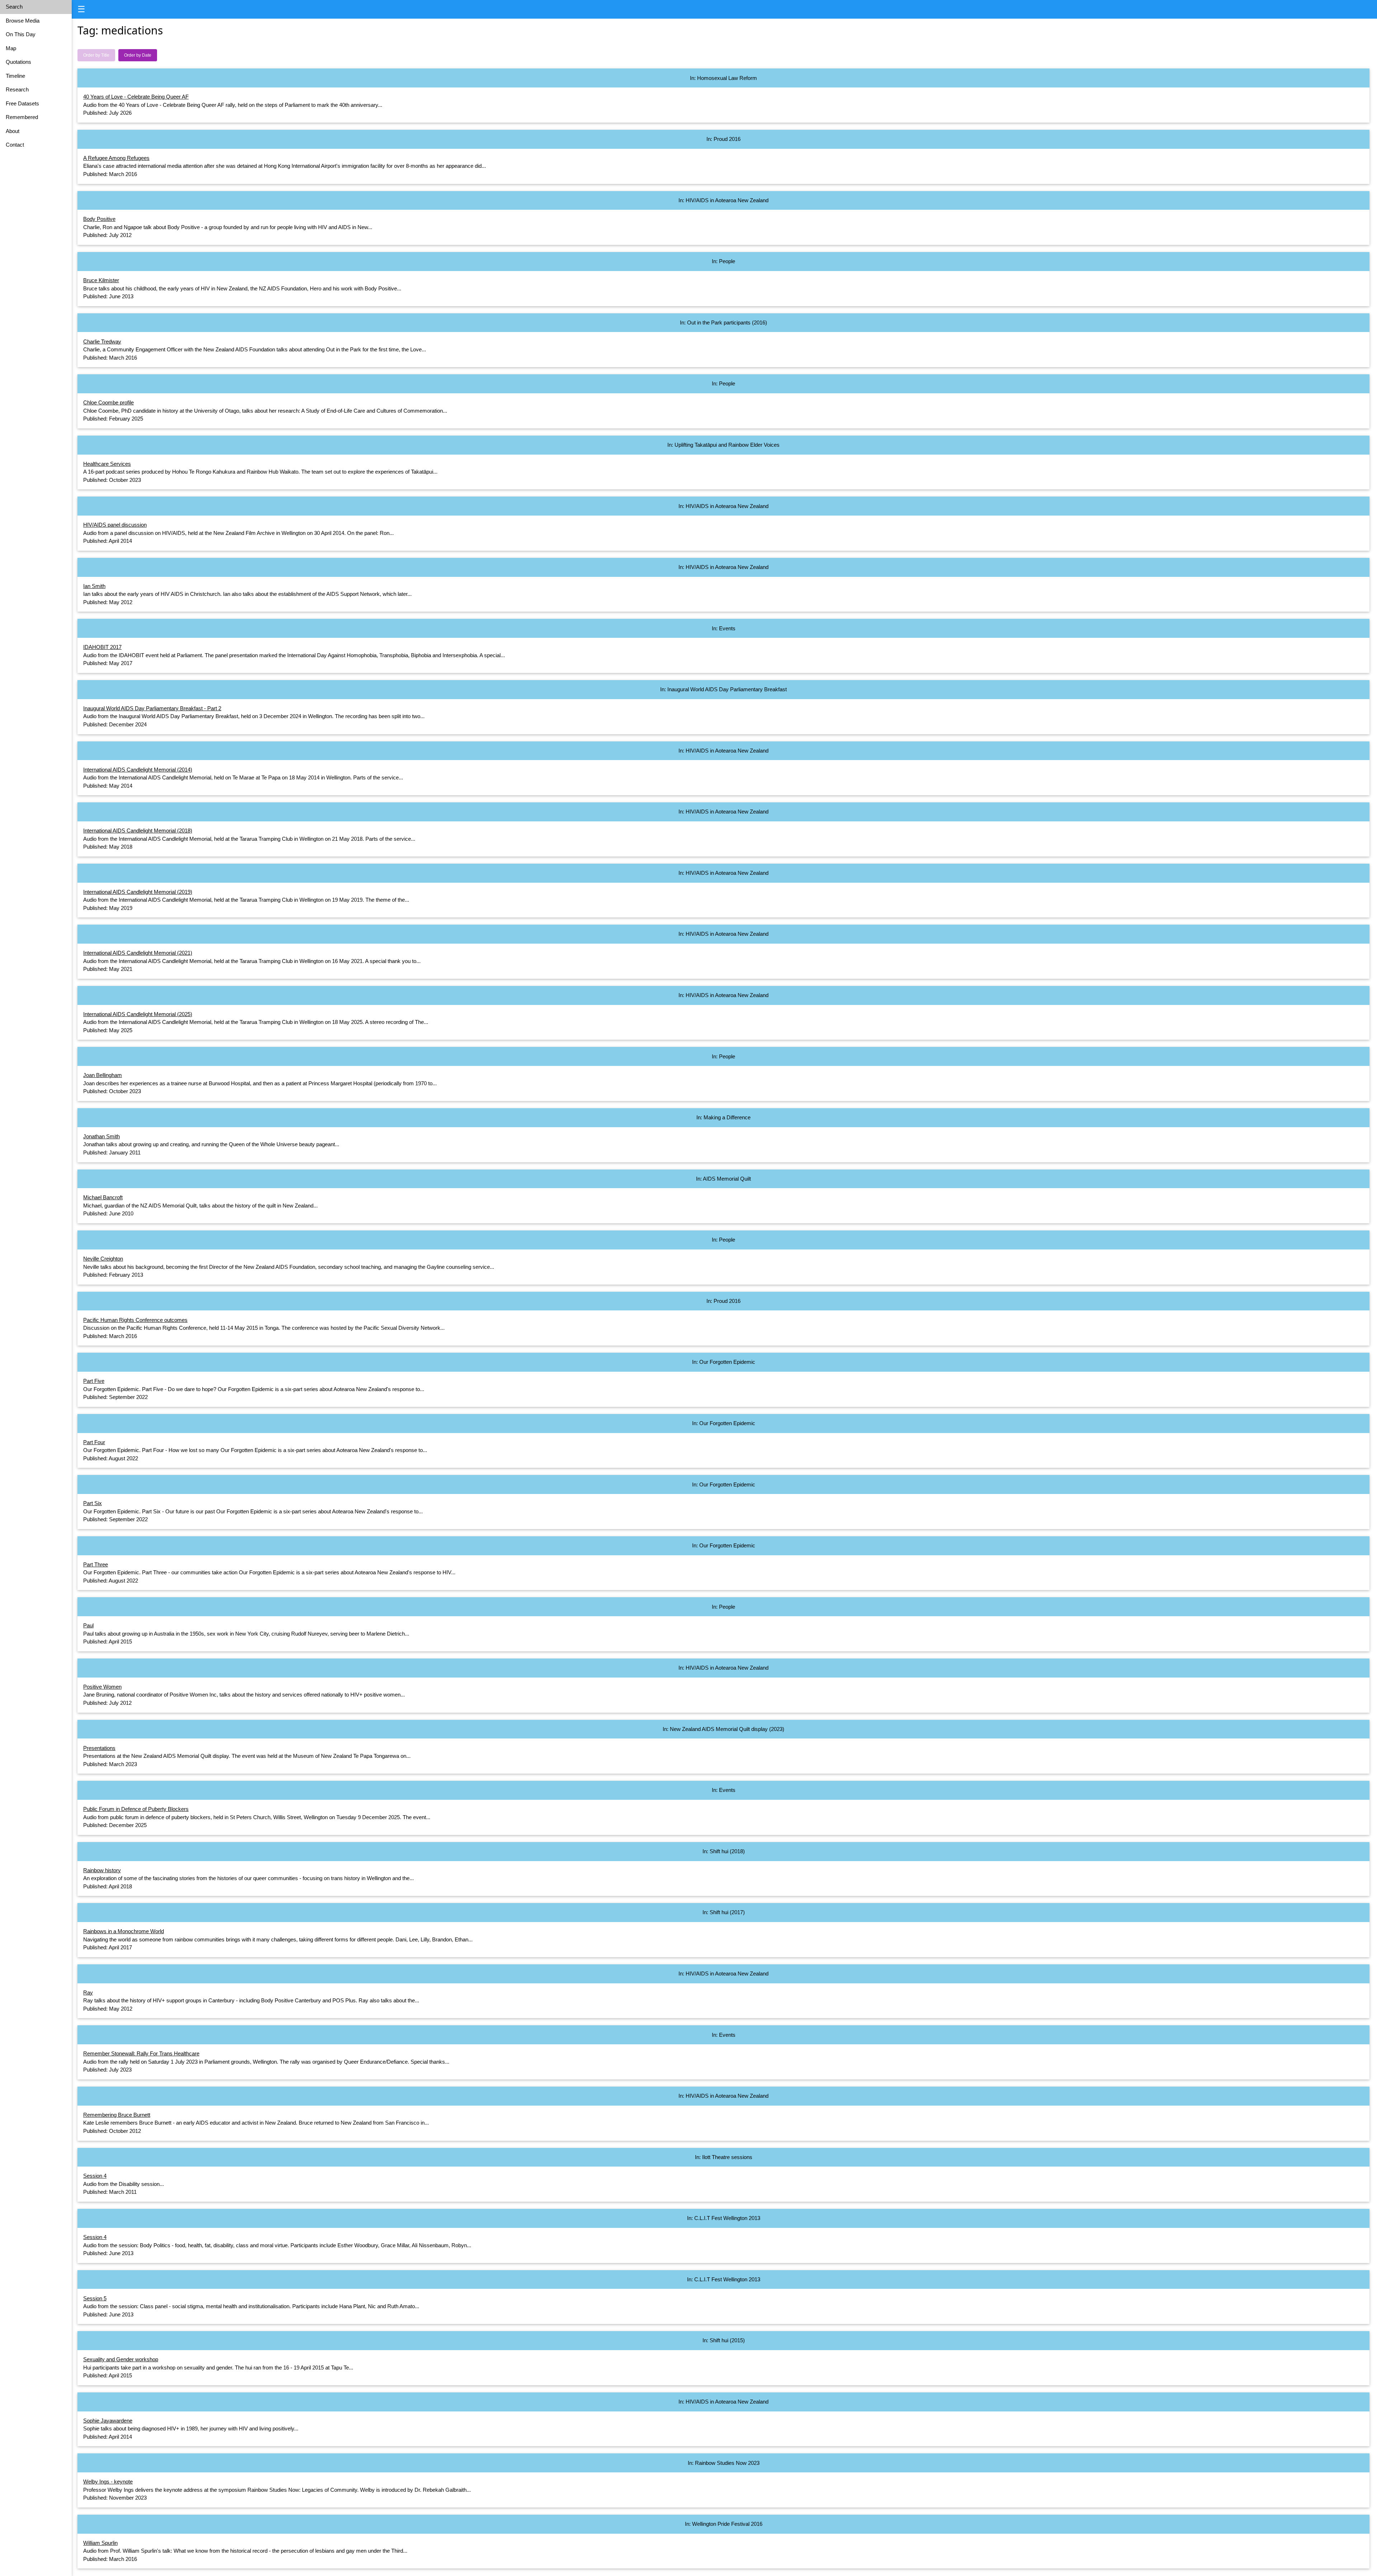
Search (14, 7)
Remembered (22, 117)
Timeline (15, 76)
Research (17, 89)
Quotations (18, 62)
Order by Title (96, 55)
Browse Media (23, 21)
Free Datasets (22, 103)
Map (11, 48)
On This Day (21, 34)
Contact (15, 145)
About (13, 131)
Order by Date (138, 55)
